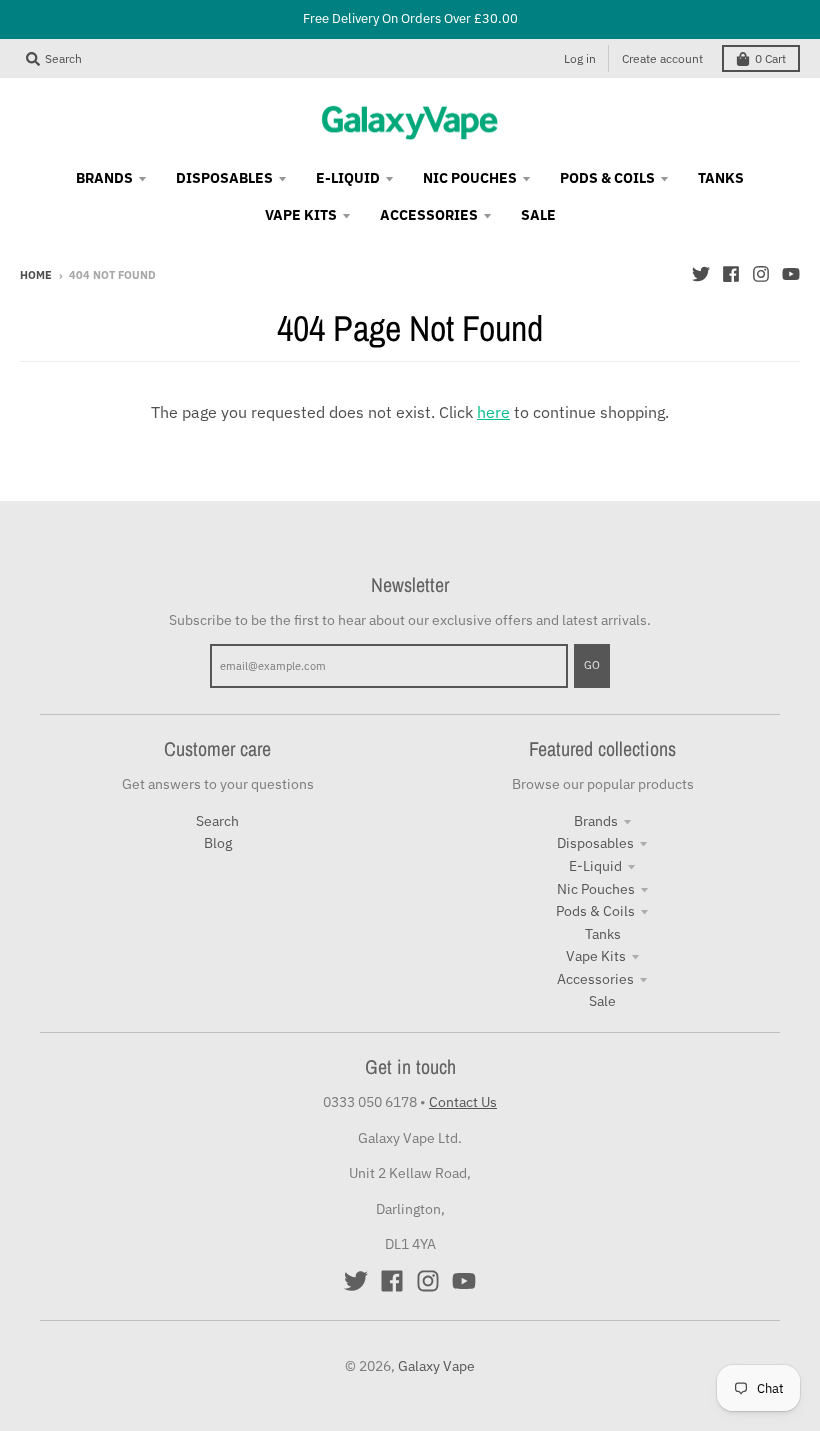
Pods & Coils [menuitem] (607, 178)
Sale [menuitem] (538, 215)
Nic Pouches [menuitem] (470, 178)
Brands (596, 821)
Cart (770, 58)
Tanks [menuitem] (721, 178)
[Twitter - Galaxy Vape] (701, 274)
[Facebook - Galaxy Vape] (731, 274)
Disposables (595, 843)
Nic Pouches (596, 889)
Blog (218, 843)
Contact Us (463, 1102)
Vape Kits (596, 956)
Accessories (595, 979)
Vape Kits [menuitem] (301, 215)
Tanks (603, 934)
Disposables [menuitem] (224, 178)
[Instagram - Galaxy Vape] (761, 274)
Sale (602, 1001)
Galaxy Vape (436, 1366)
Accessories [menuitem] (429, 215)
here (493, 412)
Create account (662, 58)
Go (592, 665)
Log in (580, 58)
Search (217, 821)
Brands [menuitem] (104, 178)
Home (36, 275)
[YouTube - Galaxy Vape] (791, 274)
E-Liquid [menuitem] (348, 178)
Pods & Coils (595, 911)
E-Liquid (595, 866)
